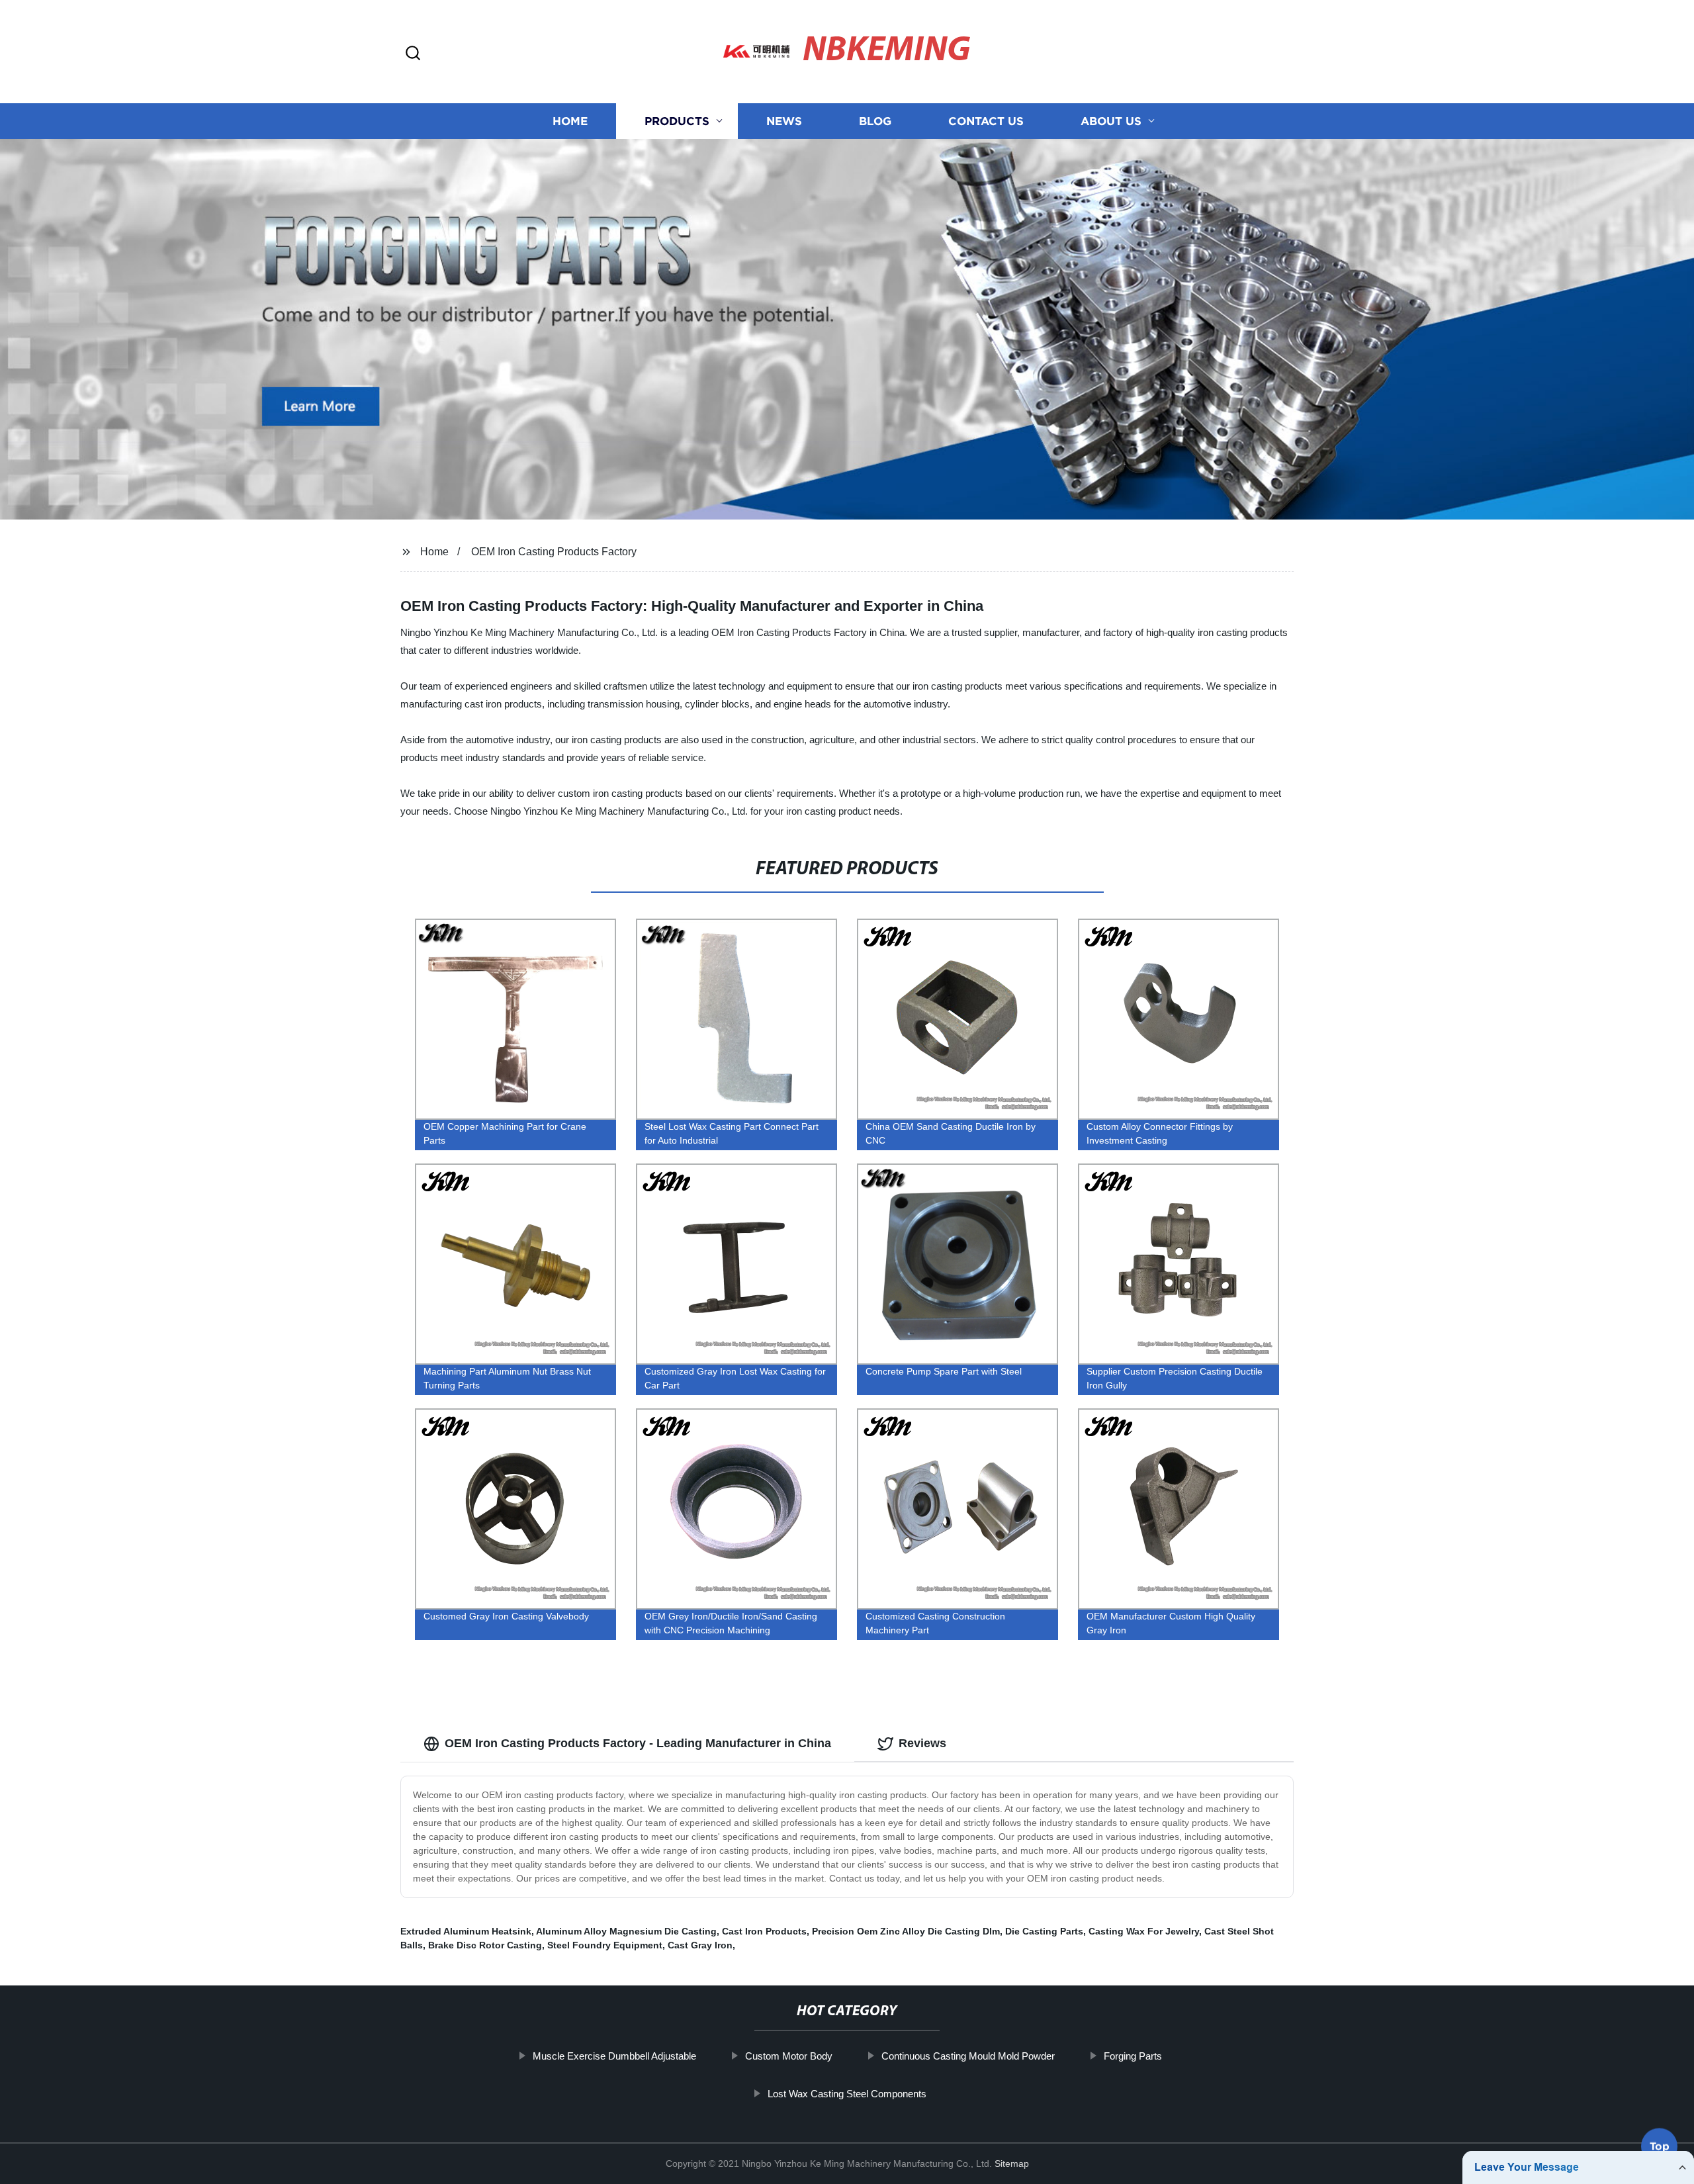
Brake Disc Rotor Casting (485, 1945)
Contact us (986, 121)
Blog (875, 121)
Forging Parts (1133, 2056)
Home (570, 121)
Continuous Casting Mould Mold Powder (968, 2056)
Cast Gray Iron (700, 1945)
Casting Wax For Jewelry (1144, 1931)
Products (677, 121)
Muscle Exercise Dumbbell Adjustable (614, 2056)
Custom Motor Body (789, 2056)
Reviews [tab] (922, 1743)
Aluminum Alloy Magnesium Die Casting (626, 1931)
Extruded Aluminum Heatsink (466, 1931)
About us (1111, 121)
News (784, 121)
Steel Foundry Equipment (605, 1945)
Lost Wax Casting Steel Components (847, 2094)
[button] (413, 54)
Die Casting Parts (1044, 1931)
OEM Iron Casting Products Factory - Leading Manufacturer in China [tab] (638, 1743)
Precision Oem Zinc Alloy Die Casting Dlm (906, 1931)
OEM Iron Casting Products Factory (554, 552)
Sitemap (1012, 2163)
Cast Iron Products (764, 1931)
